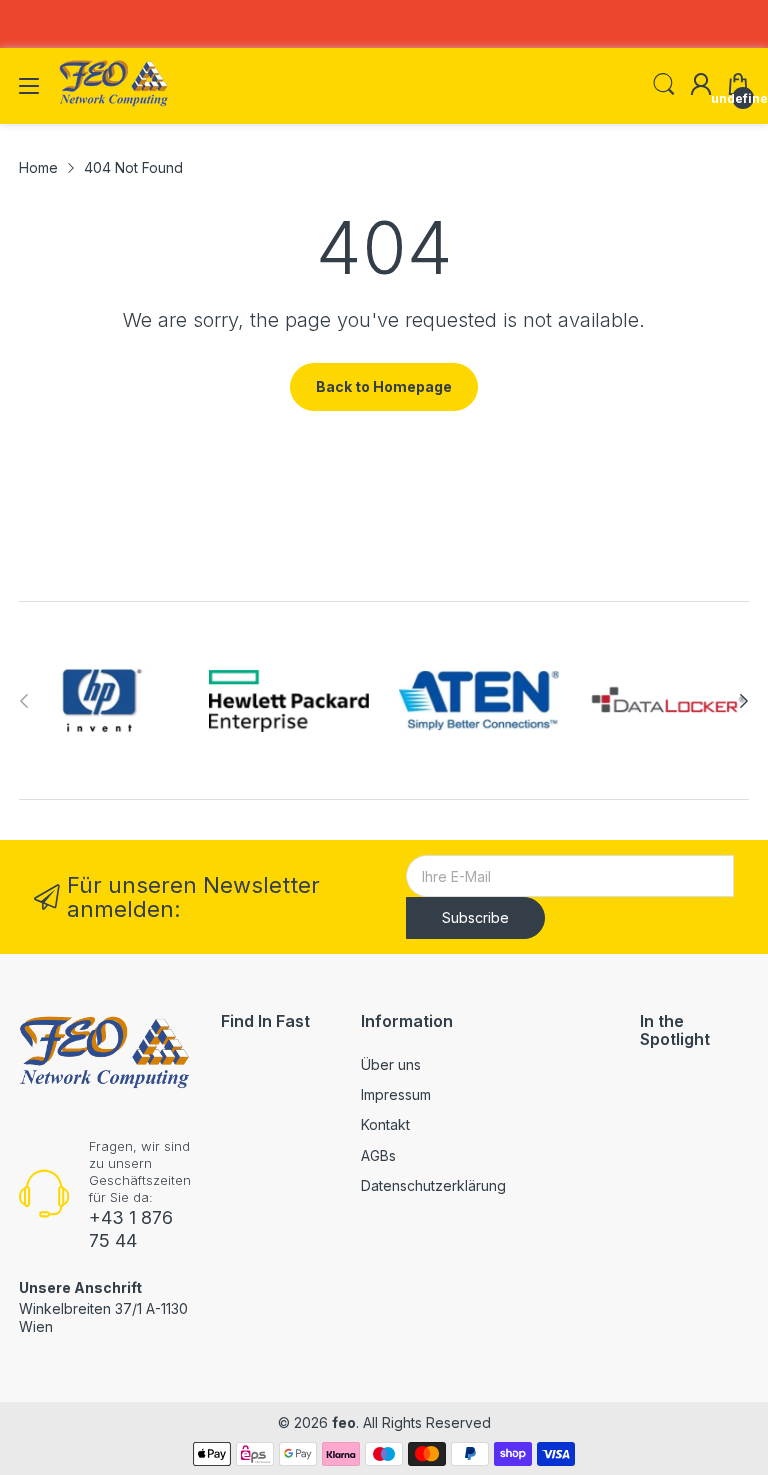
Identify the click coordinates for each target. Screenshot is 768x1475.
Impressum (396, 1094)
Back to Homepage (384, 386)
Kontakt (385, 1124)
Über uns (391, 1064)
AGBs (378, 1155)
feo (344, 1422)
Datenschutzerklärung (433, 1185)
